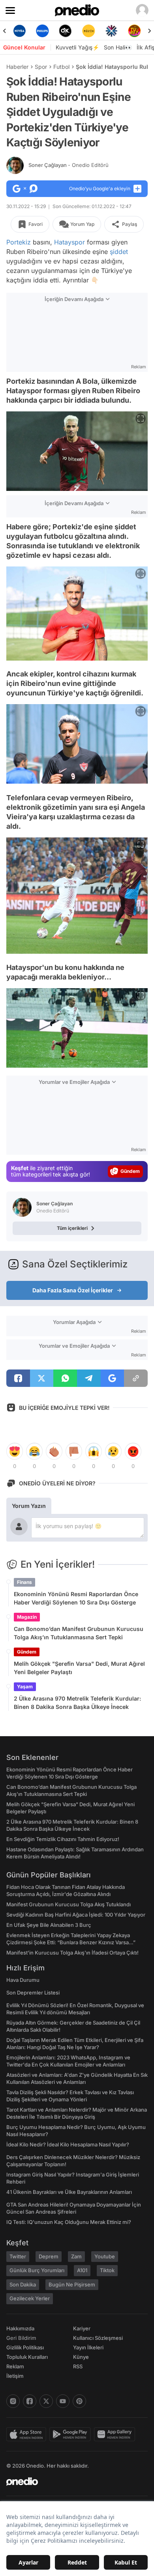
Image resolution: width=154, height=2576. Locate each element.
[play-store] (72, 2434)
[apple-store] (28, 2434)
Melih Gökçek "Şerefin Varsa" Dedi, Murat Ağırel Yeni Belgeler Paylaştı (79, 1668)
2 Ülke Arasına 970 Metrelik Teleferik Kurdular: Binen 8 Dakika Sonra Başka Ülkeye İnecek (77, 1703)
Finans (24, 1582)
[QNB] (90, 31)
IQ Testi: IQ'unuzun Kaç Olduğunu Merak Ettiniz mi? (69, 2222)
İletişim (15, 2376)
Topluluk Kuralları (27, 2357)
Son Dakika (23, 2284)
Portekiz (19, 242)
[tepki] (15, 1451)
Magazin (27, 1617)
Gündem (27, 1652)
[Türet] (113, 31)
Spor (41, 67)
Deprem (49, 2256)
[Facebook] (30, 2401)
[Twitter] (46, 2401)
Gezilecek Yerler (30, 2298)
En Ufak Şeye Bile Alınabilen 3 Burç (49, 1925)
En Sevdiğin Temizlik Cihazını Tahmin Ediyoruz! (63, 1839)
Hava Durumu (23, 1980)
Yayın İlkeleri (88, 2347)
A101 (82, 2270)
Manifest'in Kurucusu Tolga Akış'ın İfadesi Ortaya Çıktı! (72, 1953)
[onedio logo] (72, 2481)
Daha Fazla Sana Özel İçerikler (73, 1290)
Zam (76, 2256)
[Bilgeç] (136, 31)
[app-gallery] (116, 2434)
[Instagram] (13, 2401)
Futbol (61, 67)
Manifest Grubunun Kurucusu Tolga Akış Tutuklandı (69, 1904)
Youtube (105, 2256)
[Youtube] (63, 2401)
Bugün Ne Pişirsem (72, 2284)
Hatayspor (69, 242)
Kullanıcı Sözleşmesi (98, 2338)
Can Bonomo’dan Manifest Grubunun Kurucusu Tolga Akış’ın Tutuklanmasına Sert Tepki (79, 1633)
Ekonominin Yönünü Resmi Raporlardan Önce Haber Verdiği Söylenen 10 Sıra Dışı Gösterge (76, 1598)
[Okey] (44, 31)
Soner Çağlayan (69, 165)
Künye (81, 2357)
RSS (78, 2366)
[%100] (67, 31)
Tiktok (107, 2270)
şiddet (119, 252)
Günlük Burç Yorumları (37, 2270)
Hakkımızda (20, 2328)
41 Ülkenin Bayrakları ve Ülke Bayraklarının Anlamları (69, 2192)
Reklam (15, 2366)
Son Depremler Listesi (33, 1993)
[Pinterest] (79, 2401)
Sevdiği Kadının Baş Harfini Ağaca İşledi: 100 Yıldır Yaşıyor (76, 1915)
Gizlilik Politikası (25, 2347)
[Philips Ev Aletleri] (21, 31)
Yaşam (25, 1687)
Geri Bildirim (21, 2338)
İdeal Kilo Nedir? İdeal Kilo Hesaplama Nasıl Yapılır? (68, 2144)
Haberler (17, 67)
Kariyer (82, 2328)
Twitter (18, 2256)
